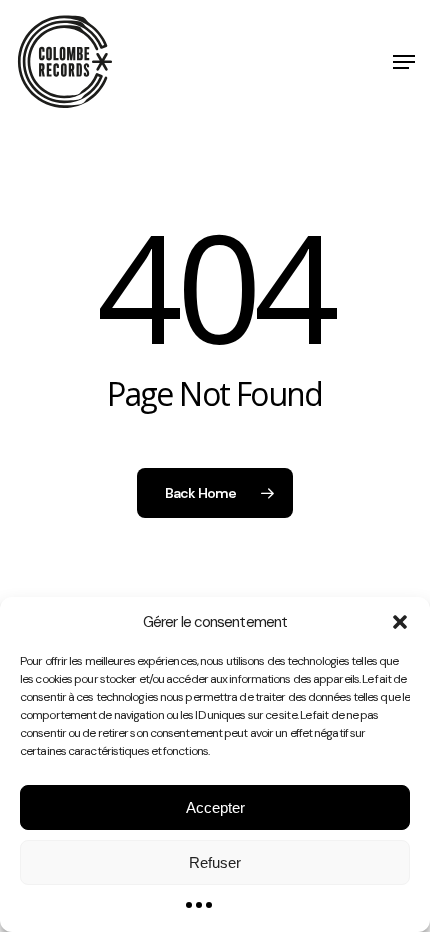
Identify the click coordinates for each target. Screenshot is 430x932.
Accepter (215, 807)
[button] (400, 622)
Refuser (215, 862)
